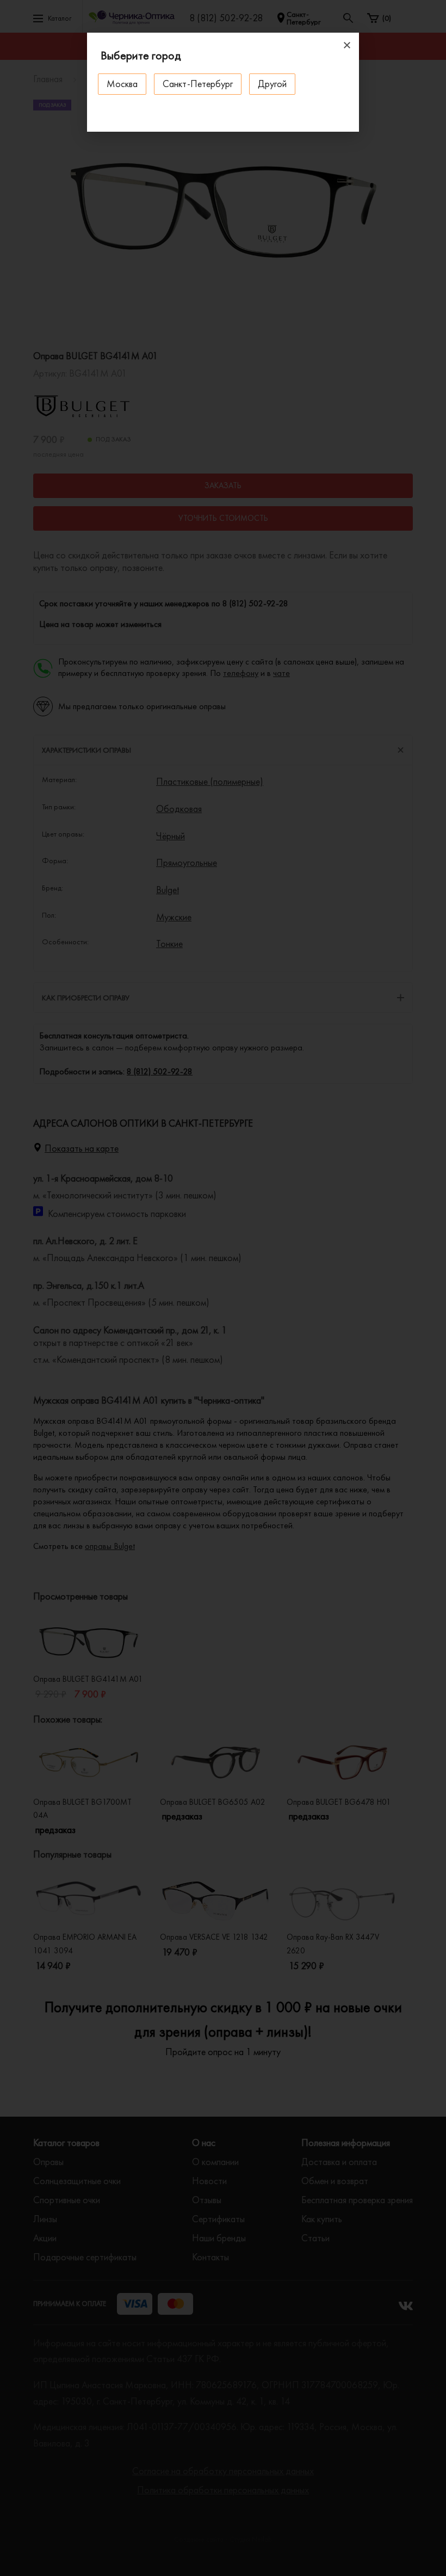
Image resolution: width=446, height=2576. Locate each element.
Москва (122, 84)
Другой (272, 84)
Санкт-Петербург (198, 84)
